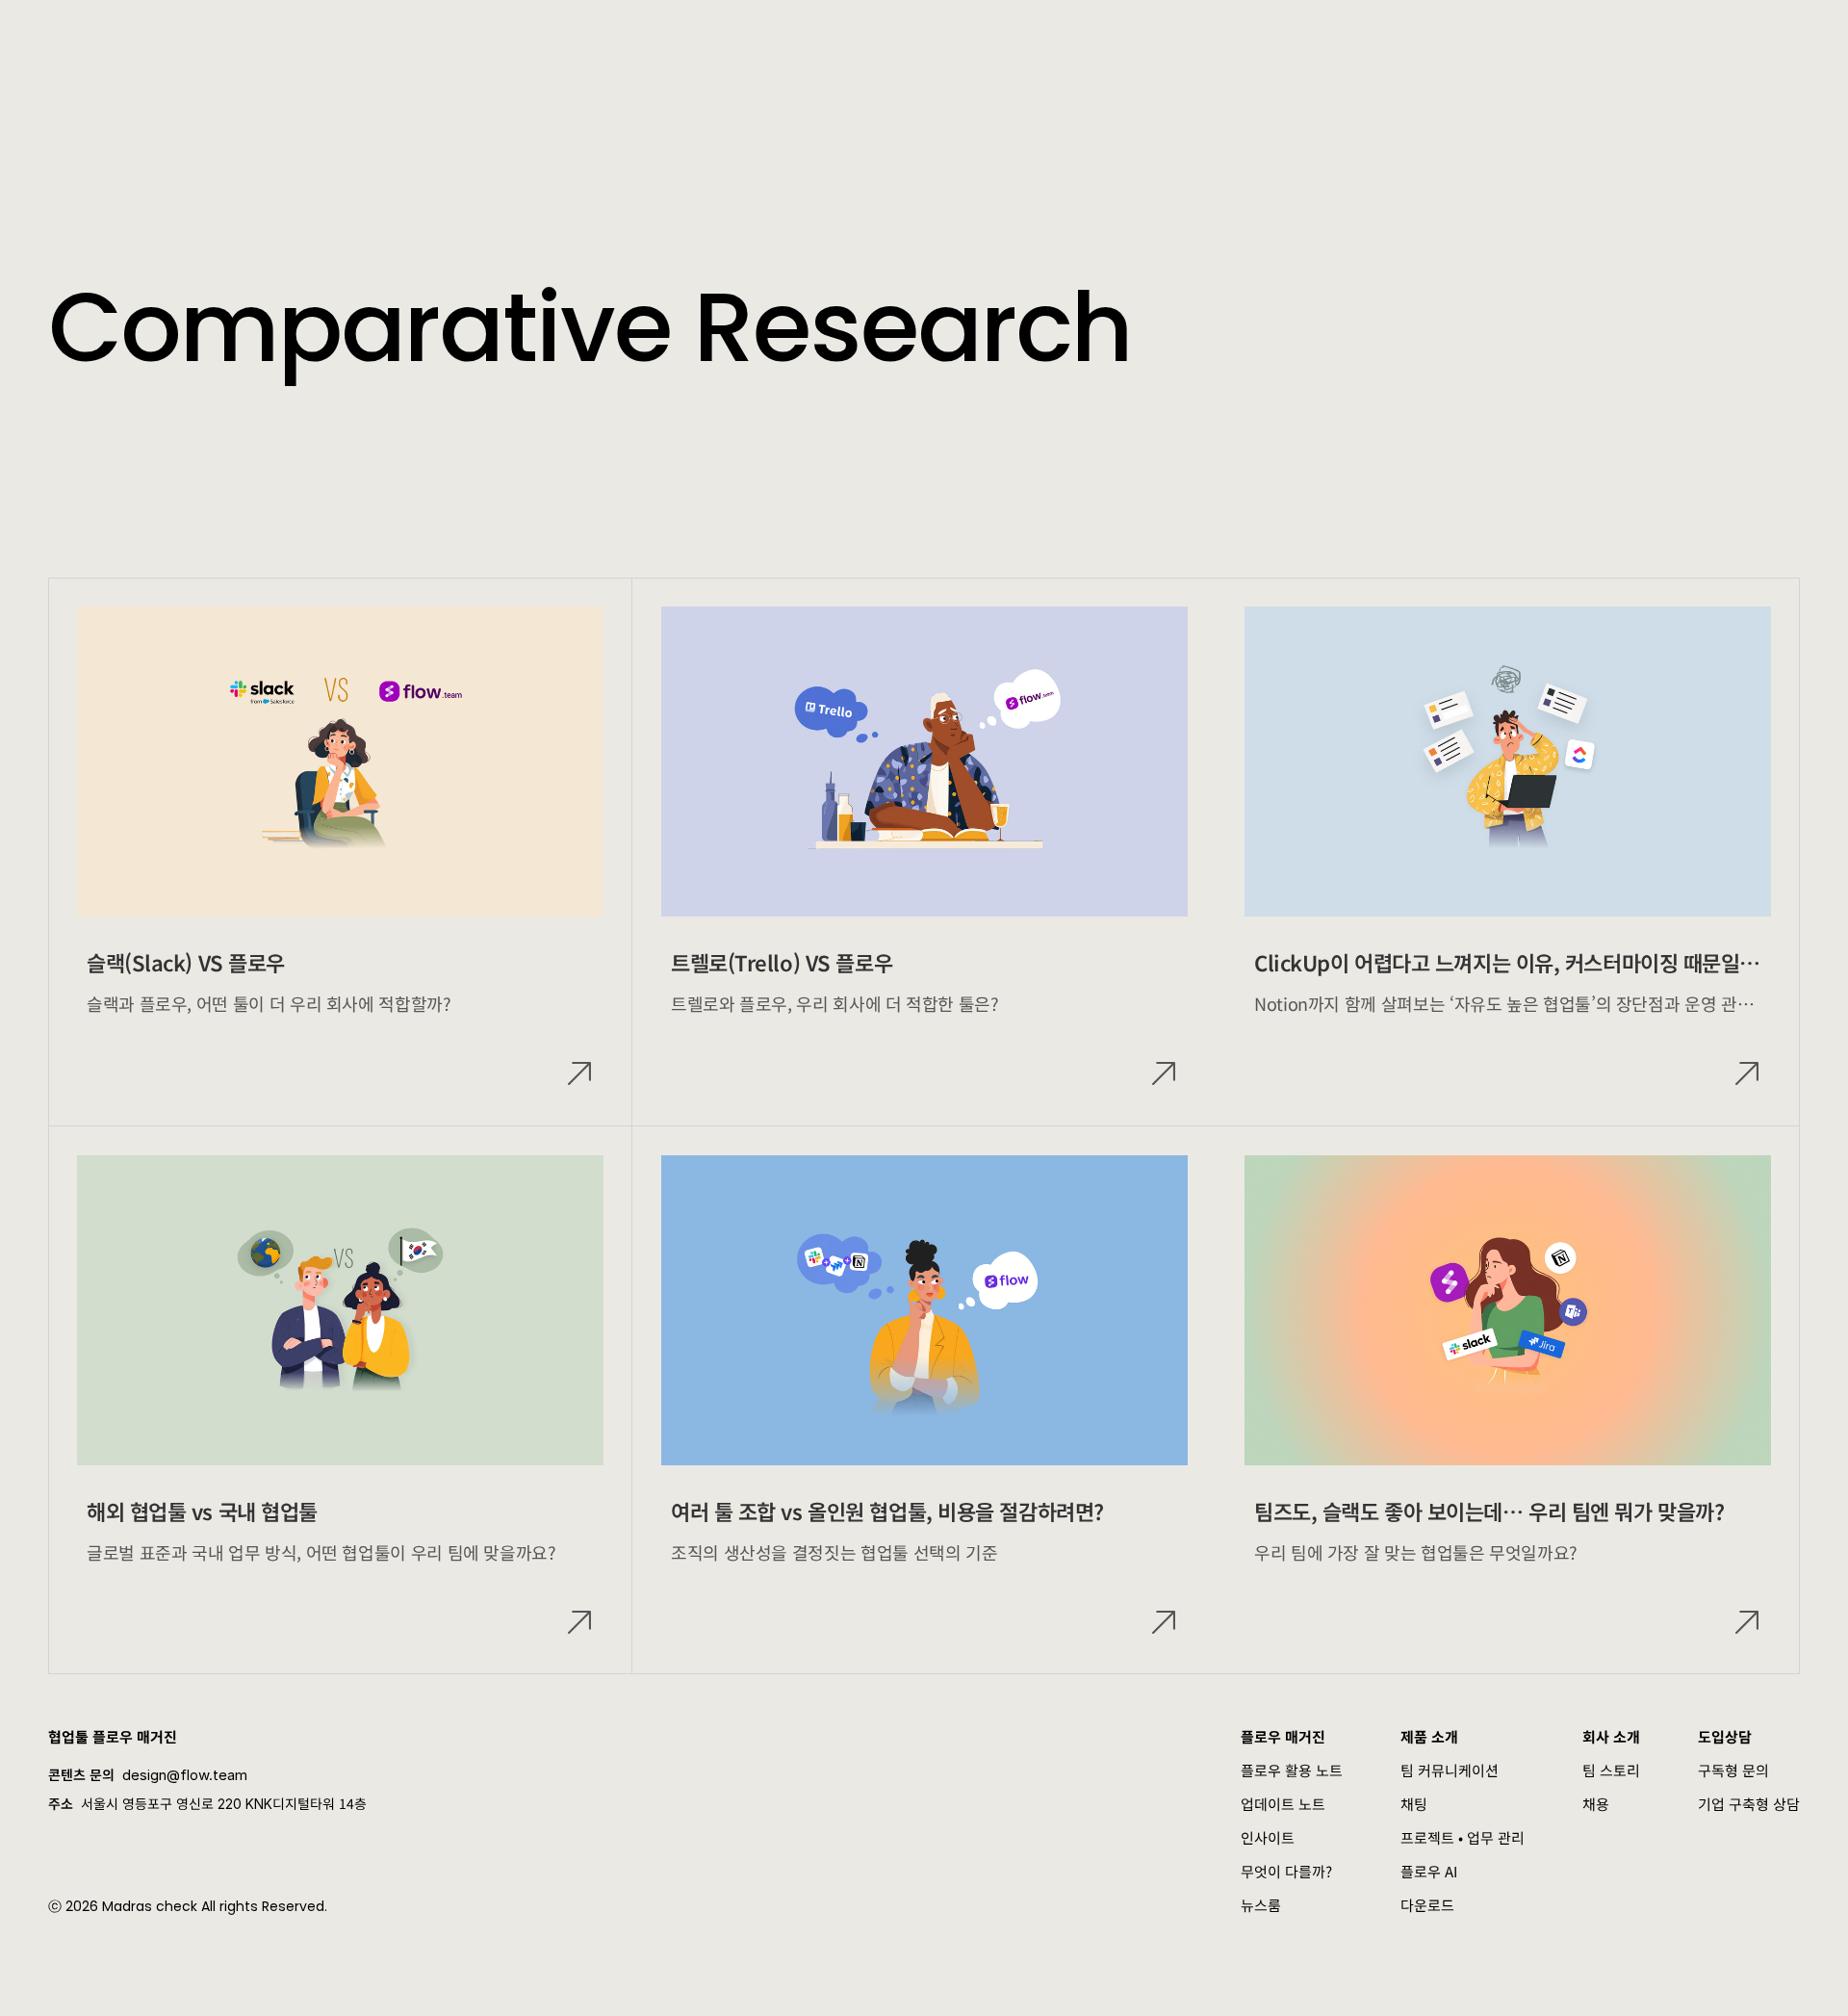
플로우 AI (1429, 1871)
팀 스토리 (1611, 1770)
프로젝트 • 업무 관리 (1463, 1837)
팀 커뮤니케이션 (1450, 1770)
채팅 (1414, 1804)
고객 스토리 (543, 39)
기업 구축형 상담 (1749, 1804)
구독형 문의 (1733, 1770)
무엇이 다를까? (1286, 1871)
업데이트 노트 (1283, 1804)
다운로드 (1427, 1905)
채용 (1596, 1804)
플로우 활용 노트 (1292, 1770)
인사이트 (1268, 1837)
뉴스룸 (1261, 1905)
